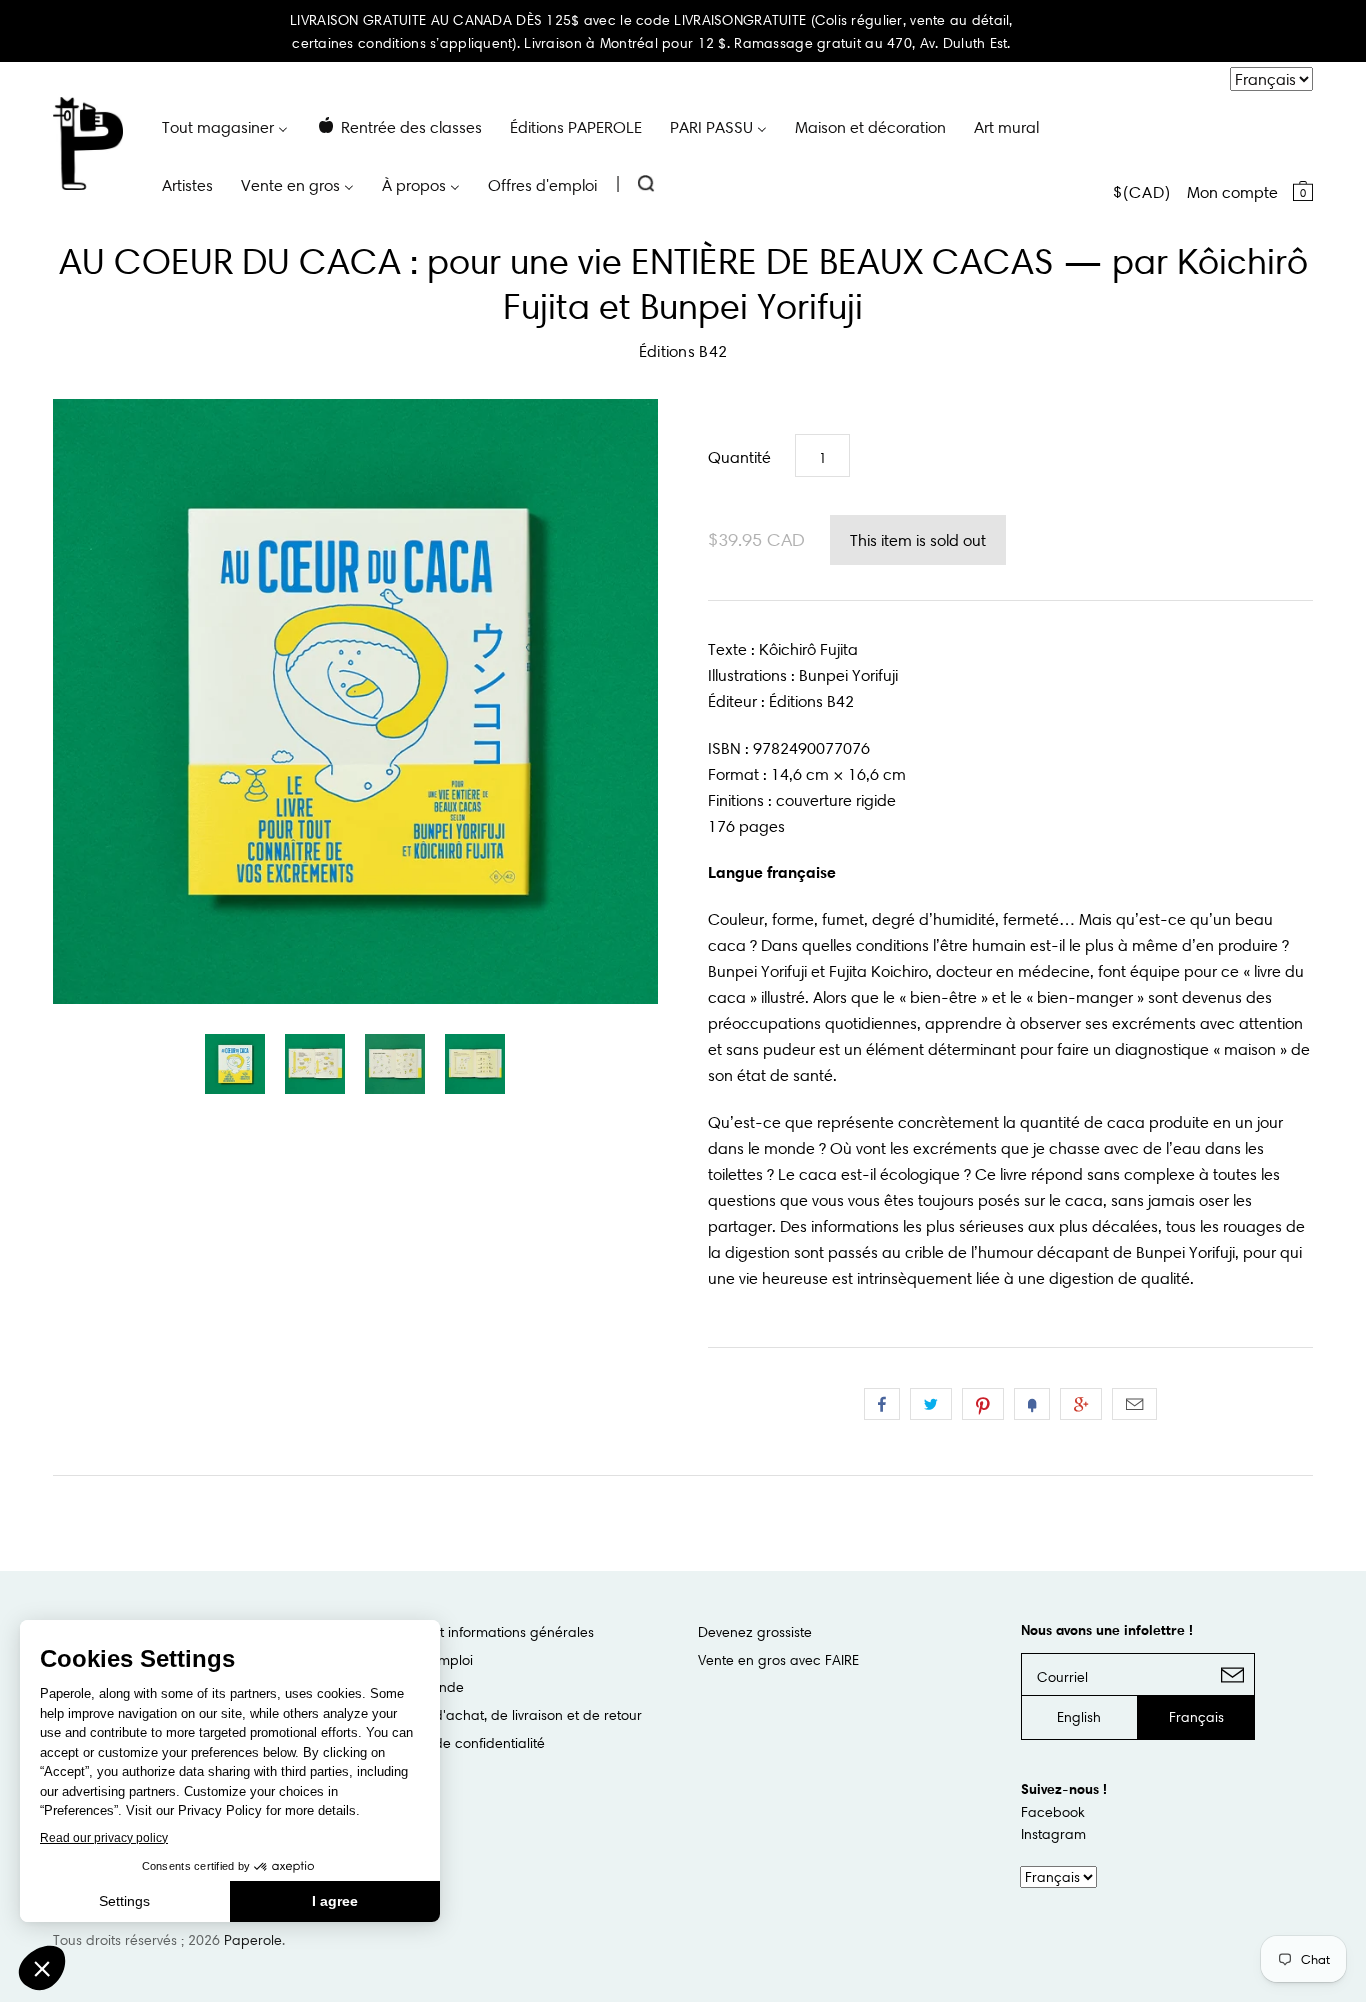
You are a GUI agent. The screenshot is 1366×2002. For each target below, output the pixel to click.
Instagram (1053, 1834)
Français (1196, 1717)
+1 (1081, 1404)
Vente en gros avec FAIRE (778, 1660)
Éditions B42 (683, 351)
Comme (882, 1404)
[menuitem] (225, 126)
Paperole (253, 1940)
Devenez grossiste (755, 1632)
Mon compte (1232, 192)
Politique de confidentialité (460, 1743)
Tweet (931, 1404)
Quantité (739, 457)
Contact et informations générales (485, 1632)
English (1079, 1717)
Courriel (1134, 1404)
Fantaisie (1032, 1404)
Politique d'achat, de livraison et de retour (509, 1715)
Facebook (1053, 1812)
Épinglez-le (983, 1404)
